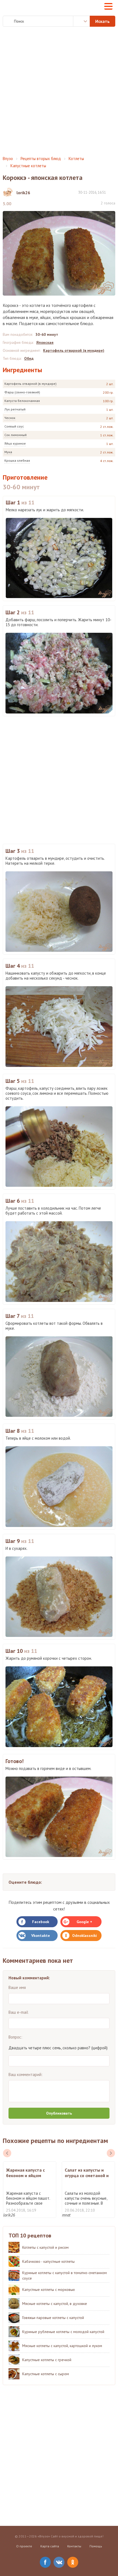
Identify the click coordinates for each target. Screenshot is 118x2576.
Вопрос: (15, 2037)
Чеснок (10, 418)
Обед (29, 358)
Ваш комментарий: (26, 2074)
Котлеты (76, 159)
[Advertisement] (59, 91)
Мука (8, 452)
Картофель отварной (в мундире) (30, 384)
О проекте (24, 2546)
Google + (84, 1922)
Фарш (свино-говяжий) (22, 392)
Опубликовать (59, 2113)
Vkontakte (41, 1936)
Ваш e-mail (18, 2012)
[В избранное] (113, 192)
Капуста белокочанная (22, 401)
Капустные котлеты (28, 166)
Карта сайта (50, 2546)
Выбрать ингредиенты (82, 21)
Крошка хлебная (17, 460)
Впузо (8, 159)
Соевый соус (14, 426)
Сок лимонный (16, 435)
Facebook (41, 1922)
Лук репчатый (15, 409)
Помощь (96, 2546)
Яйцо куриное (15, 443)
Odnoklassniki (85, 1936)
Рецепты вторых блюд (41, 159)
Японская (45, 342)
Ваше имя (17, 1987)
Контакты (74, 2546)
